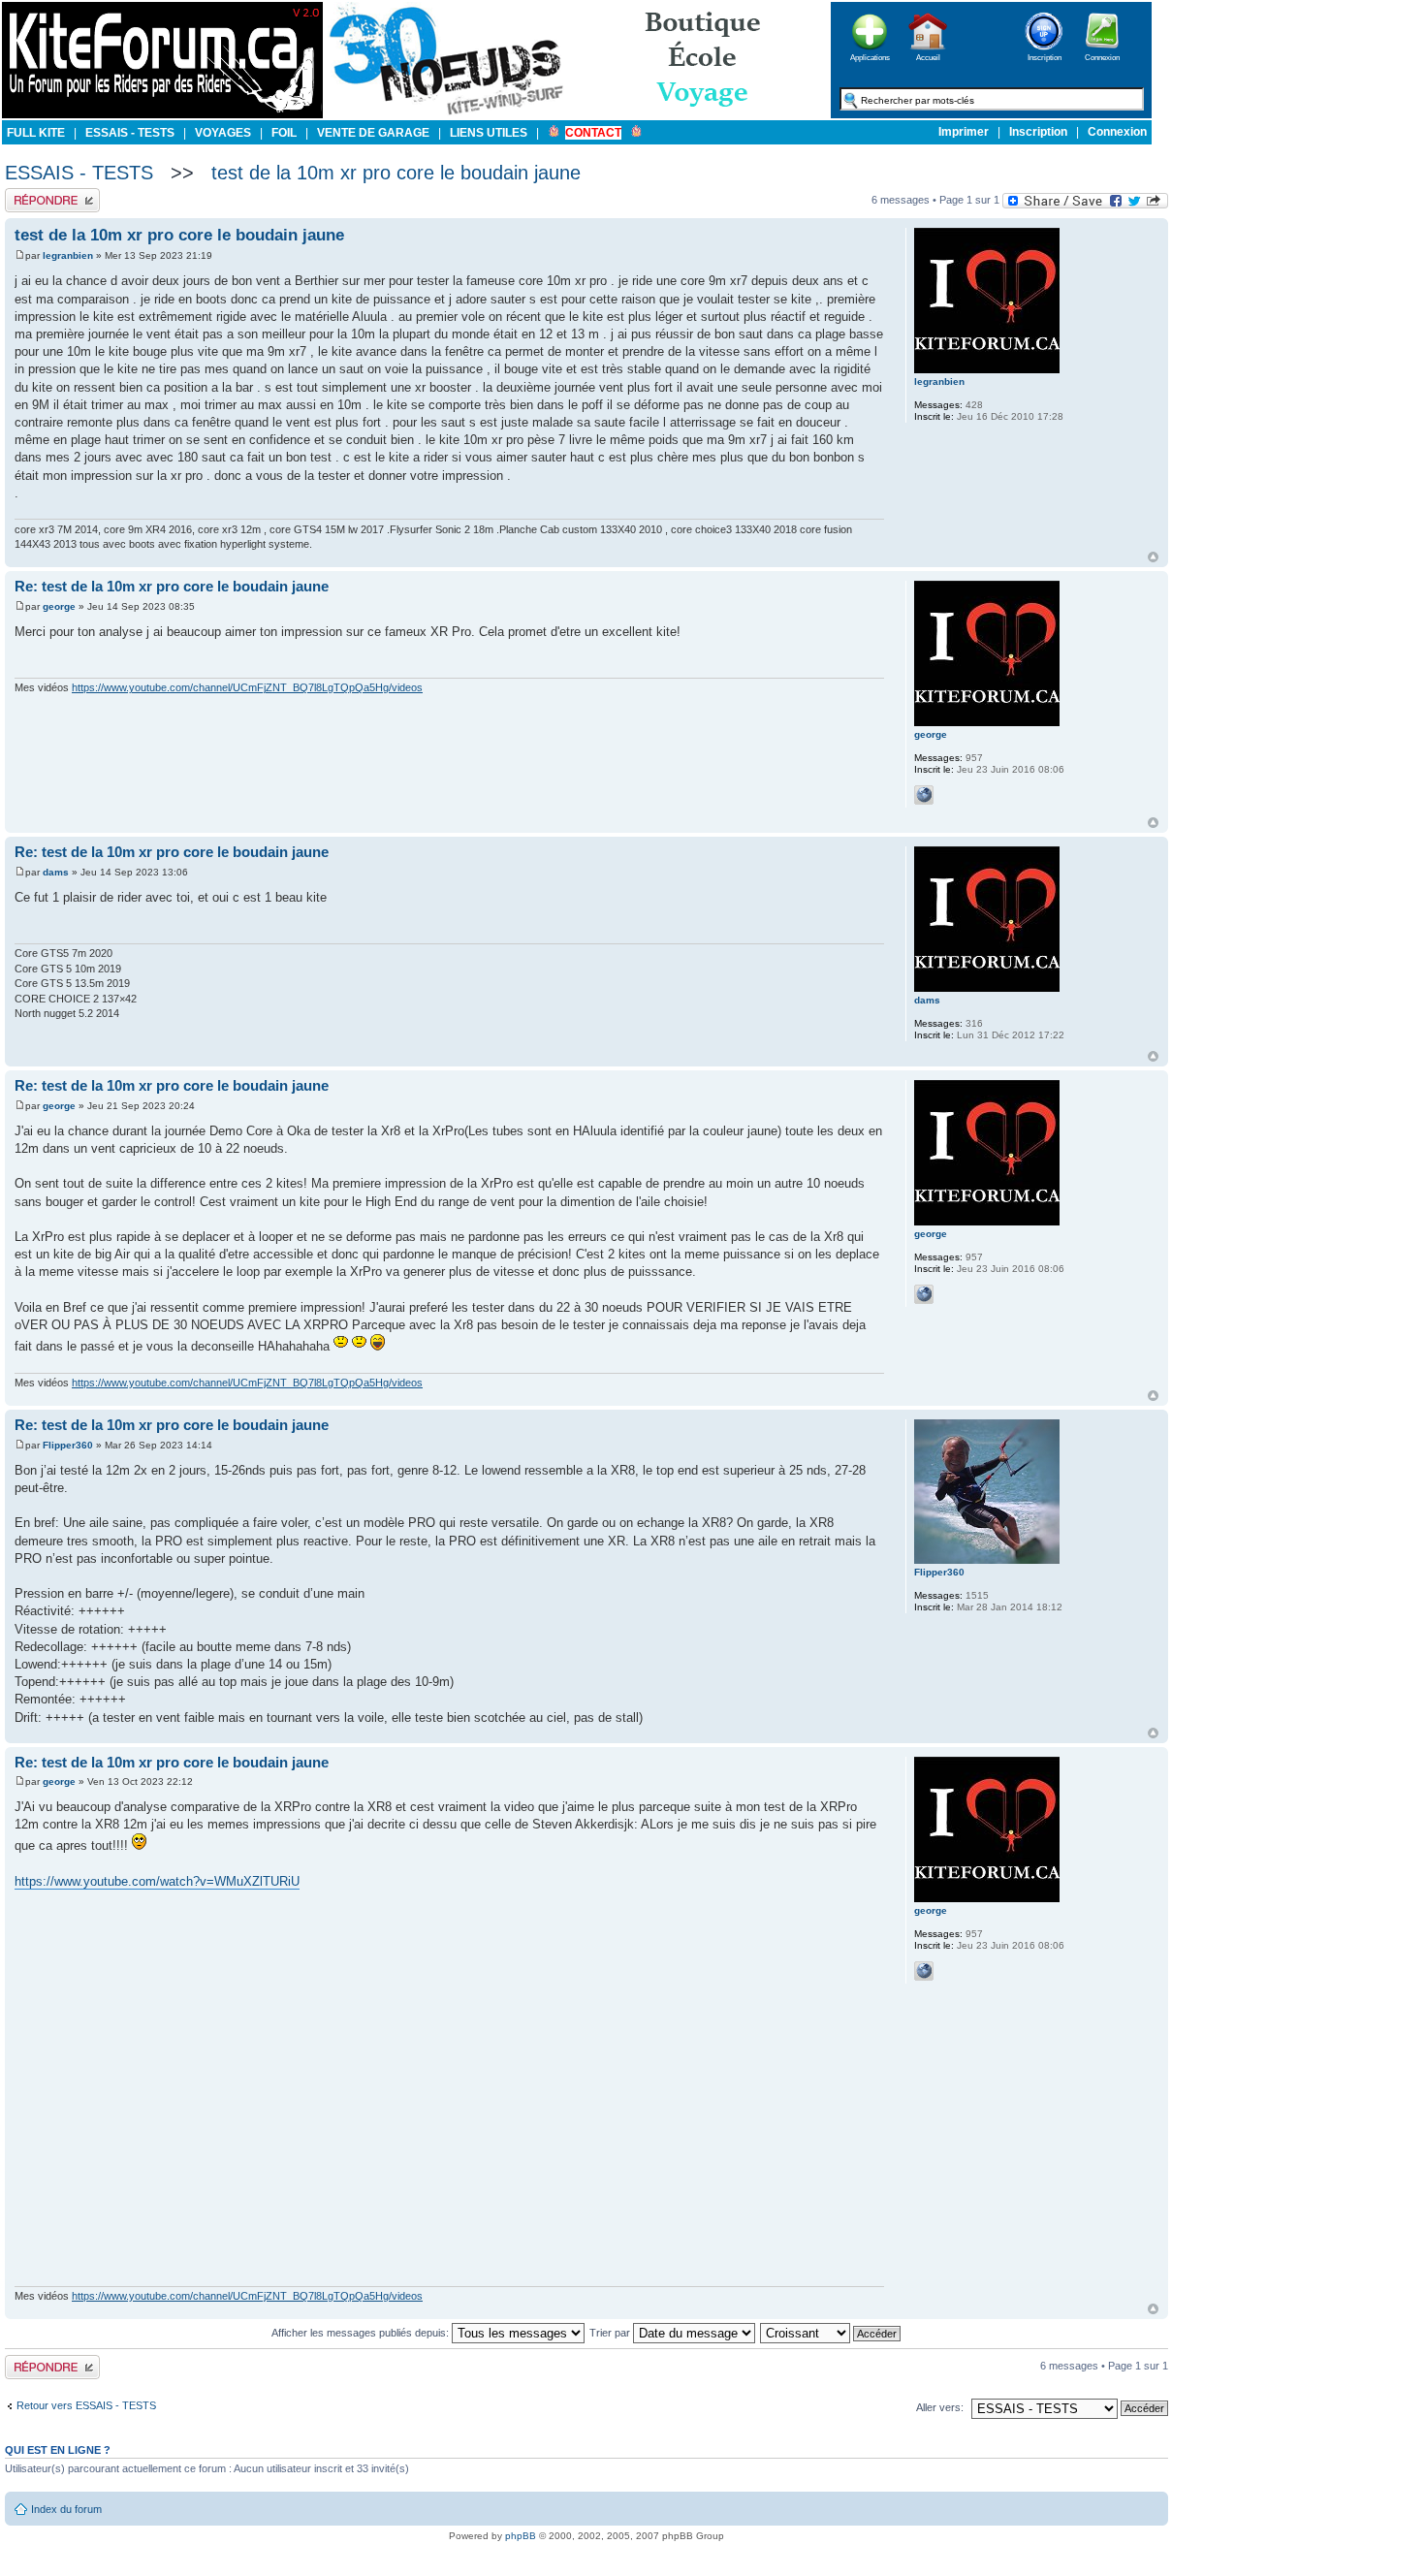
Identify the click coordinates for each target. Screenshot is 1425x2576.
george (59, 606)
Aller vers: (940, 2407)
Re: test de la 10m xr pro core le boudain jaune (172, 586)
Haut (1153, 557)
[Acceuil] (162, 115)
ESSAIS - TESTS (79, 173)
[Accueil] (928, 56)
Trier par (611, 2333)
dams (56, 872)
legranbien (68, 255)
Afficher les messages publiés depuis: (362, 2333)
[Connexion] (1102, 56)
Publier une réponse (52, 194)
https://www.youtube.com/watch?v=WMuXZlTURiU (157, 1881)
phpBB (521, 2536)
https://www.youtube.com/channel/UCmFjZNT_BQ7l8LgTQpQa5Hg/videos (247, 687)
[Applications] (870, 56)
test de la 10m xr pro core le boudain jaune (396, 173)
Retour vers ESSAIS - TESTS (86, 2405)
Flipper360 (68, 1445)
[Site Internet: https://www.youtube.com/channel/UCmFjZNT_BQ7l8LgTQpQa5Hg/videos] (924, 795)
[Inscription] (1044, 56)
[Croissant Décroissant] (831, 2333)
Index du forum (66, 2509)
